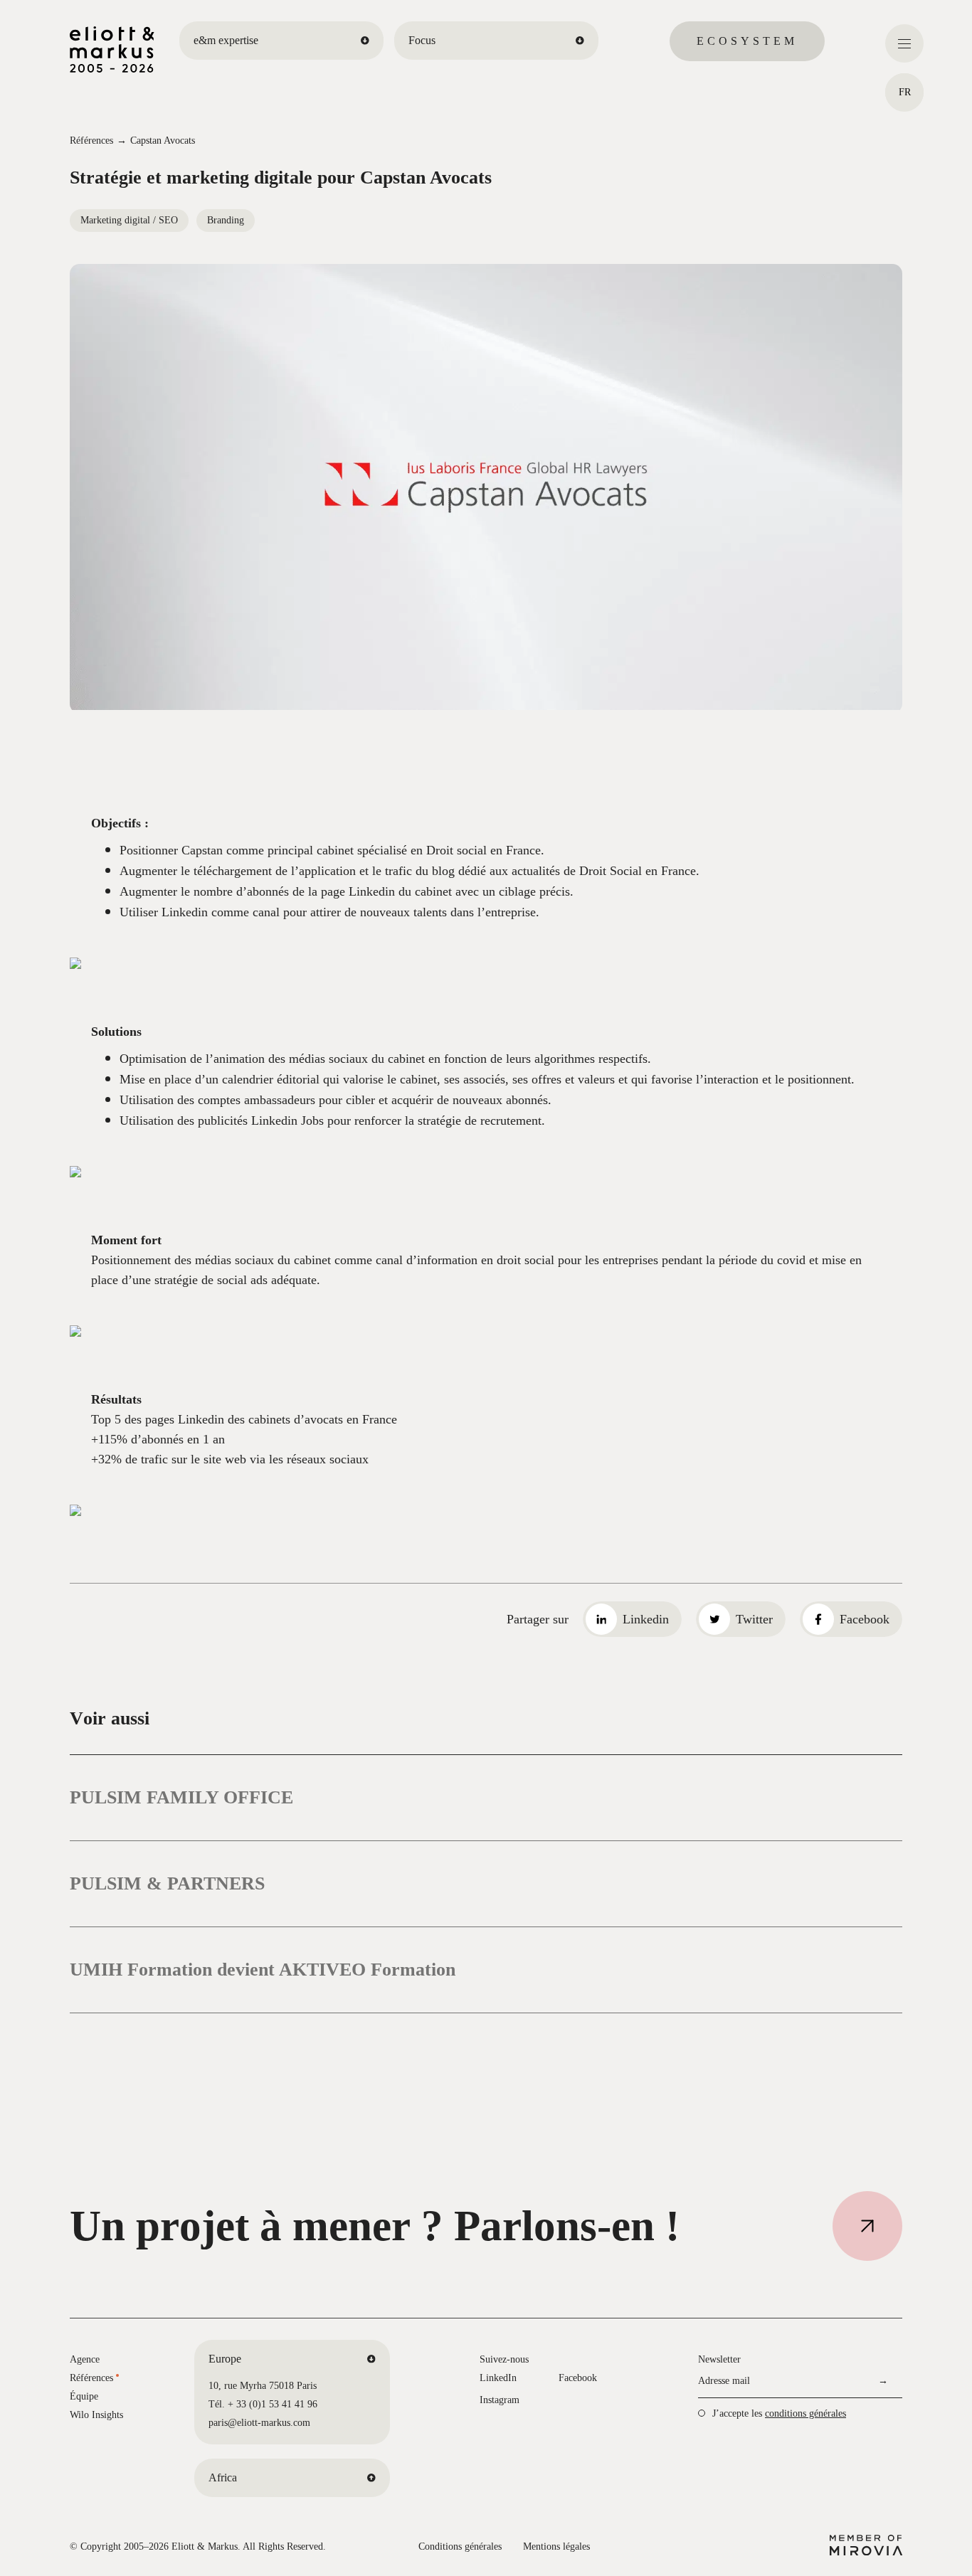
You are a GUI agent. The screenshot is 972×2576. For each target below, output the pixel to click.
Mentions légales (556, 2546)
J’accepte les (779, 2413)
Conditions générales (460, 2546)
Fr (905, 92)
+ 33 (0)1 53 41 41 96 (273, 2404)
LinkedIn (498, 2378)
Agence (85, 2359)
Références (91, 141)
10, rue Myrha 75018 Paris (263, 2386)
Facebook (578, 2378)
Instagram (500, 2400)
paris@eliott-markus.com (259, 2423)
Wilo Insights (96, 2415)
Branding (226, 220)
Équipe (84, 2396)
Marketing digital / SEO (129, 220)
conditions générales (805, 2413)
